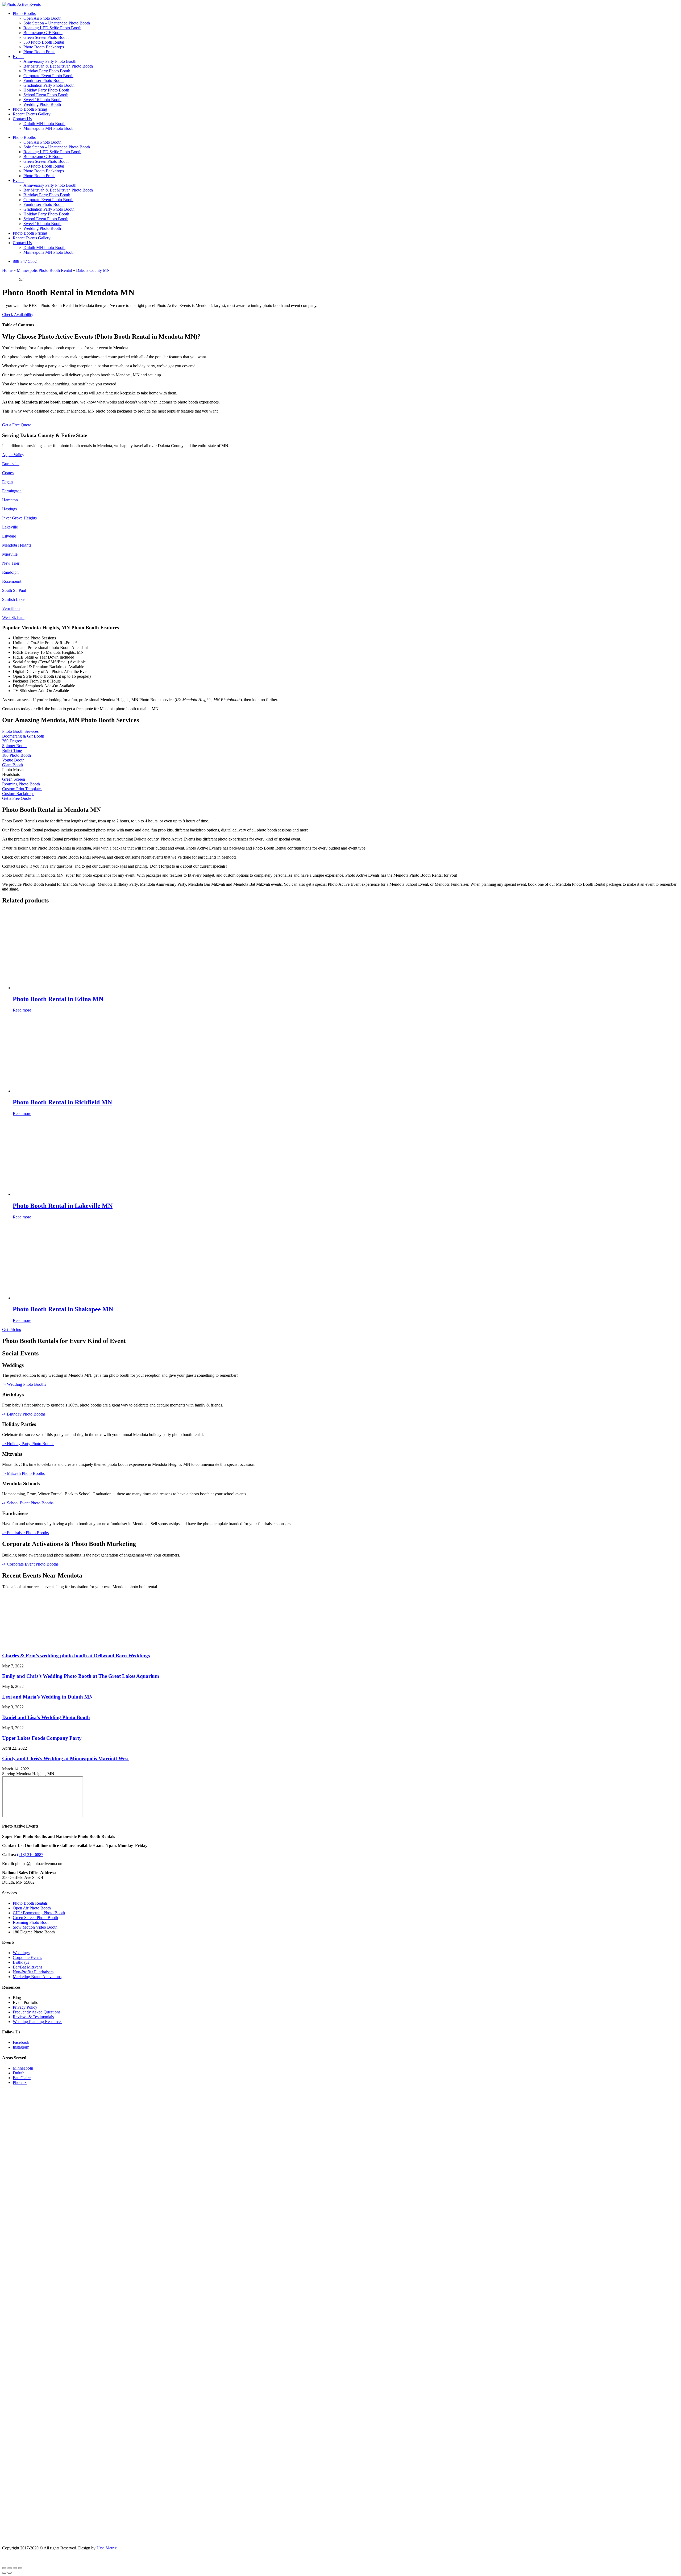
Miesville (10, 554)
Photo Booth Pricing (30, 109)
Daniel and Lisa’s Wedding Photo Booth (46, 1717)
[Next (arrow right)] (10, 2573)
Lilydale (9, 536)
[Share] (15, 2568)
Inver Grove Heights (19, 518)
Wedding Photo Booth (42, 104)
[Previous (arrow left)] (4, 2573)
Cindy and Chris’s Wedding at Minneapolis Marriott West (65, 1759)
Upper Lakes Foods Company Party (42, 1738)
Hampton (10, 500)
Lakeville (10, 527)
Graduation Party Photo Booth (49, 85)
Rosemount (12, 581)
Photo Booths (24, 13)
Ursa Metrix (107, 2548)
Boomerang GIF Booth (43, 33)
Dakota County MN (93, 270)
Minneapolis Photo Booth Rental (44, 270)
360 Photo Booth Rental (44, 42)
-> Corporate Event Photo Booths (30, 1564)
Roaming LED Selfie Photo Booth (52, 28)
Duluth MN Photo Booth (44, 124)
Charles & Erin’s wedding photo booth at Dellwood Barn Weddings (76, 1656)
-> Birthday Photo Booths (24, 1414)
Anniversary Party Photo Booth (50, 61)
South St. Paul (14, 590)
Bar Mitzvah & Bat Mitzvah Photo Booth (58, 66)
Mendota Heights (17, 545)
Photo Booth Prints (39, 52)
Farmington (12, 491)
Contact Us (22, 119)
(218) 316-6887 (30, 1855)
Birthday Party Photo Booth (47, 71)
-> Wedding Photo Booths (24, 1384)
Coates (8, 473)
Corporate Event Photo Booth (48, 76)
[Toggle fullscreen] (10, 2568)
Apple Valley (13, 455)
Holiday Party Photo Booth (46, 90)
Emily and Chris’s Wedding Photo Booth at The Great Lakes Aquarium (81, 1676)
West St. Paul (13, 617)
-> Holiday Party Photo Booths (28, 1444)
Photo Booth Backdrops (44, 47)
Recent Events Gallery (32, 114)
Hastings (9, 509)
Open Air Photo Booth (42, 18)
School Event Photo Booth (46, 95)
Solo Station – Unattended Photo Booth (57, 23)
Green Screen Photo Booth (46, 37)
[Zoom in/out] (4, 2568)
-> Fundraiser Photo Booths (25, 1533)
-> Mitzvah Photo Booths (23, 1473)
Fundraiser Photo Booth (43, 80)
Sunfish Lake (13, 599)
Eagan (7, 482)
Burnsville (11, 464)
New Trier (11, 563)
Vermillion (11, 608)
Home (7, 270)
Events (18, 57)
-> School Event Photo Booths (28, 1503)
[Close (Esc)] (20, 2568)
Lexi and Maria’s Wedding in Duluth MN (47, 1697)
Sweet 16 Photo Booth (42, 100)
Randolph (10, 572)
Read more (22, 1010)
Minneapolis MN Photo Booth (49, 128)
